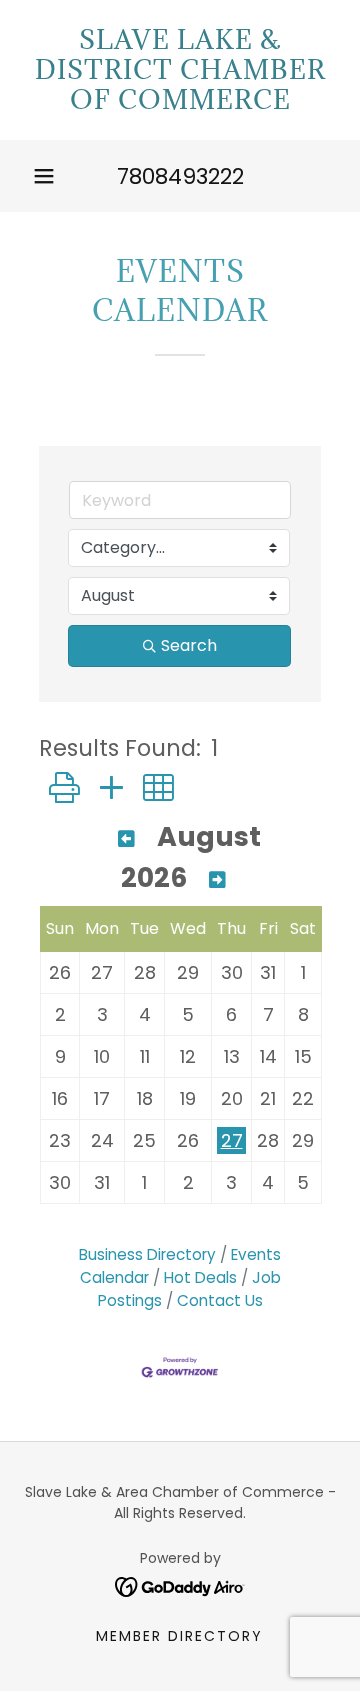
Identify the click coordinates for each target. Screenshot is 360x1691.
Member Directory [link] (179, 1636)
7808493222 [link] (180, 176)
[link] (180, 70)
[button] (44, 176)
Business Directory (147, 1254)
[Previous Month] (126, 839)
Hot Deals (200, 1277)
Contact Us (220, 1300)
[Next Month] (217, 880)
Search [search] (189, 645)
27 (232, 1140)
